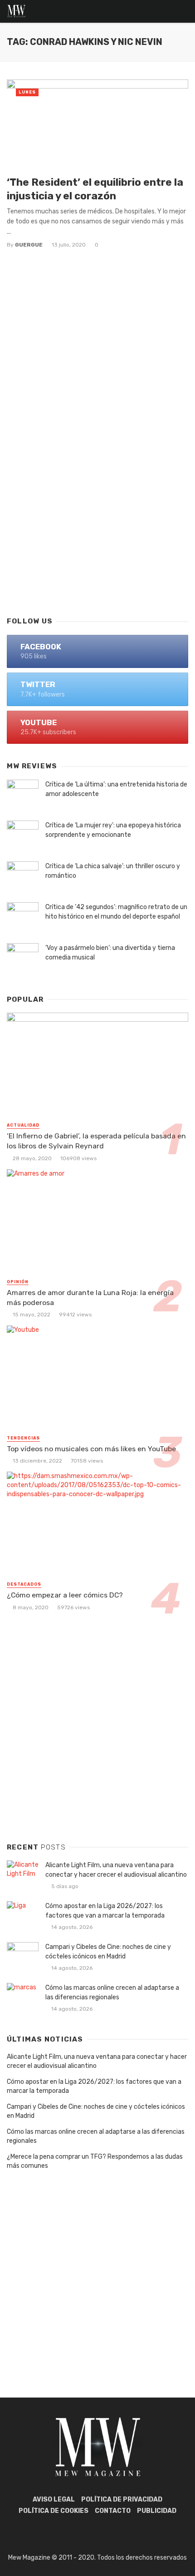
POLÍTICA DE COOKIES (54, 2511)
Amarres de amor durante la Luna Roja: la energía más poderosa (90, 1298)
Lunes (27, 92)
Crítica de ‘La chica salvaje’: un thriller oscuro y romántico (113, 871)
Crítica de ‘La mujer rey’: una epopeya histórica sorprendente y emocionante (113, 830)
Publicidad (157, 2511)
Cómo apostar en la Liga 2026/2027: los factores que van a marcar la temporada (105, 1911)
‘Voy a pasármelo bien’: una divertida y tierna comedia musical (110, 953)
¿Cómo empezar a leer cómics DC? (65, 1595)
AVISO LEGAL (54, 2499)
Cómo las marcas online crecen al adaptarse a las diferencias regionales (112, 1993)
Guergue (29, 245)
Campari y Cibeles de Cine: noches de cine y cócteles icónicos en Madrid (108, 1952)
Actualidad (23, 1125)
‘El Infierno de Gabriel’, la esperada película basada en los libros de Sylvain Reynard (96, 1141)
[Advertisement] (97, 501)
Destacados (24, 1584)
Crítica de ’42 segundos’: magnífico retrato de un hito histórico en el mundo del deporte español (116, 912)
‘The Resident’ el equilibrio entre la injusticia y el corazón (95, 189)
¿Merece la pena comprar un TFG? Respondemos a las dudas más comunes (95, 2161)
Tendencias (23, 1438)
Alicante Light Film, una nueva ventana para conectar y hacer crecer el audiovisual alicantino (116, 1870)
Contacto (113, 2511)
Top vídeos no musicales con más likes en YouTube (91, 1449)
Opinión (18, 1282)
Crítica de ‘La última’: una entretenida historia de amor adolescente (116, 789)
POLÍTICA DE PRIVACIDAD (122, 2499)
